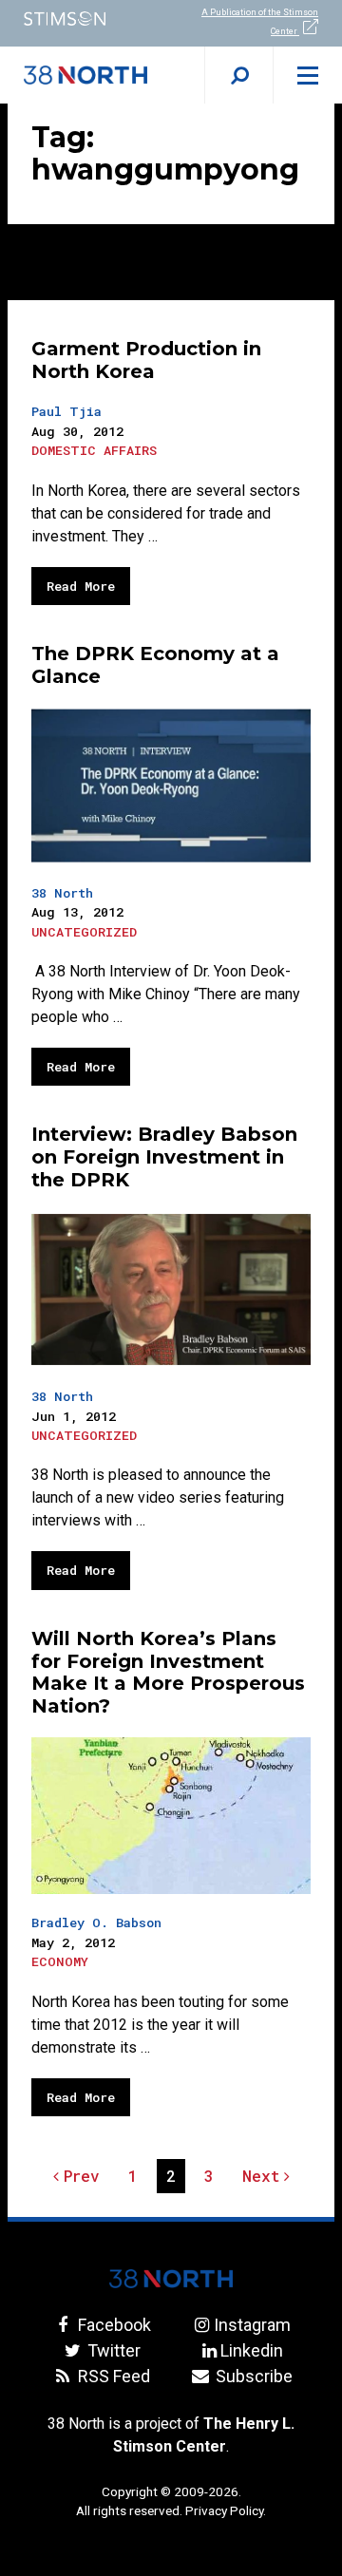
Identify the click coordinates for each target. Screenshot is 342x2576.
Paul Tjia (66, 411)
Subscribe (252, 2376)
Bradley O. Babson (96, 1923)
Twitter (112, 2350)
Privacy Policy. (226, 2510)
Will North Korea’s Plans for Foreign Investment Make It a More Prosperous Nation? (168, 1672)
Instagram (252, 2325)
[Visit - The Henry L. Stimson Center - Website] (85, 19)
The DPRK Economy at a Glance (155, 665)
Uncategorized (84, 932)
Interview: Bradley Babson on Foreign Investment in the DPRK (164, 1157)
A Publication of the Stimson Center (260, 22)
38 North (62, 893)
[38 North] (171, 2279)
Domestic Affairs (94, 450)
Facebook (112, 2325)
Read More (81, 586)
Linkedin (252, 2350)
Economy (60, 1961)
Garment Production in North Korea (146, 360)
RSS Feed (112, 2376)
